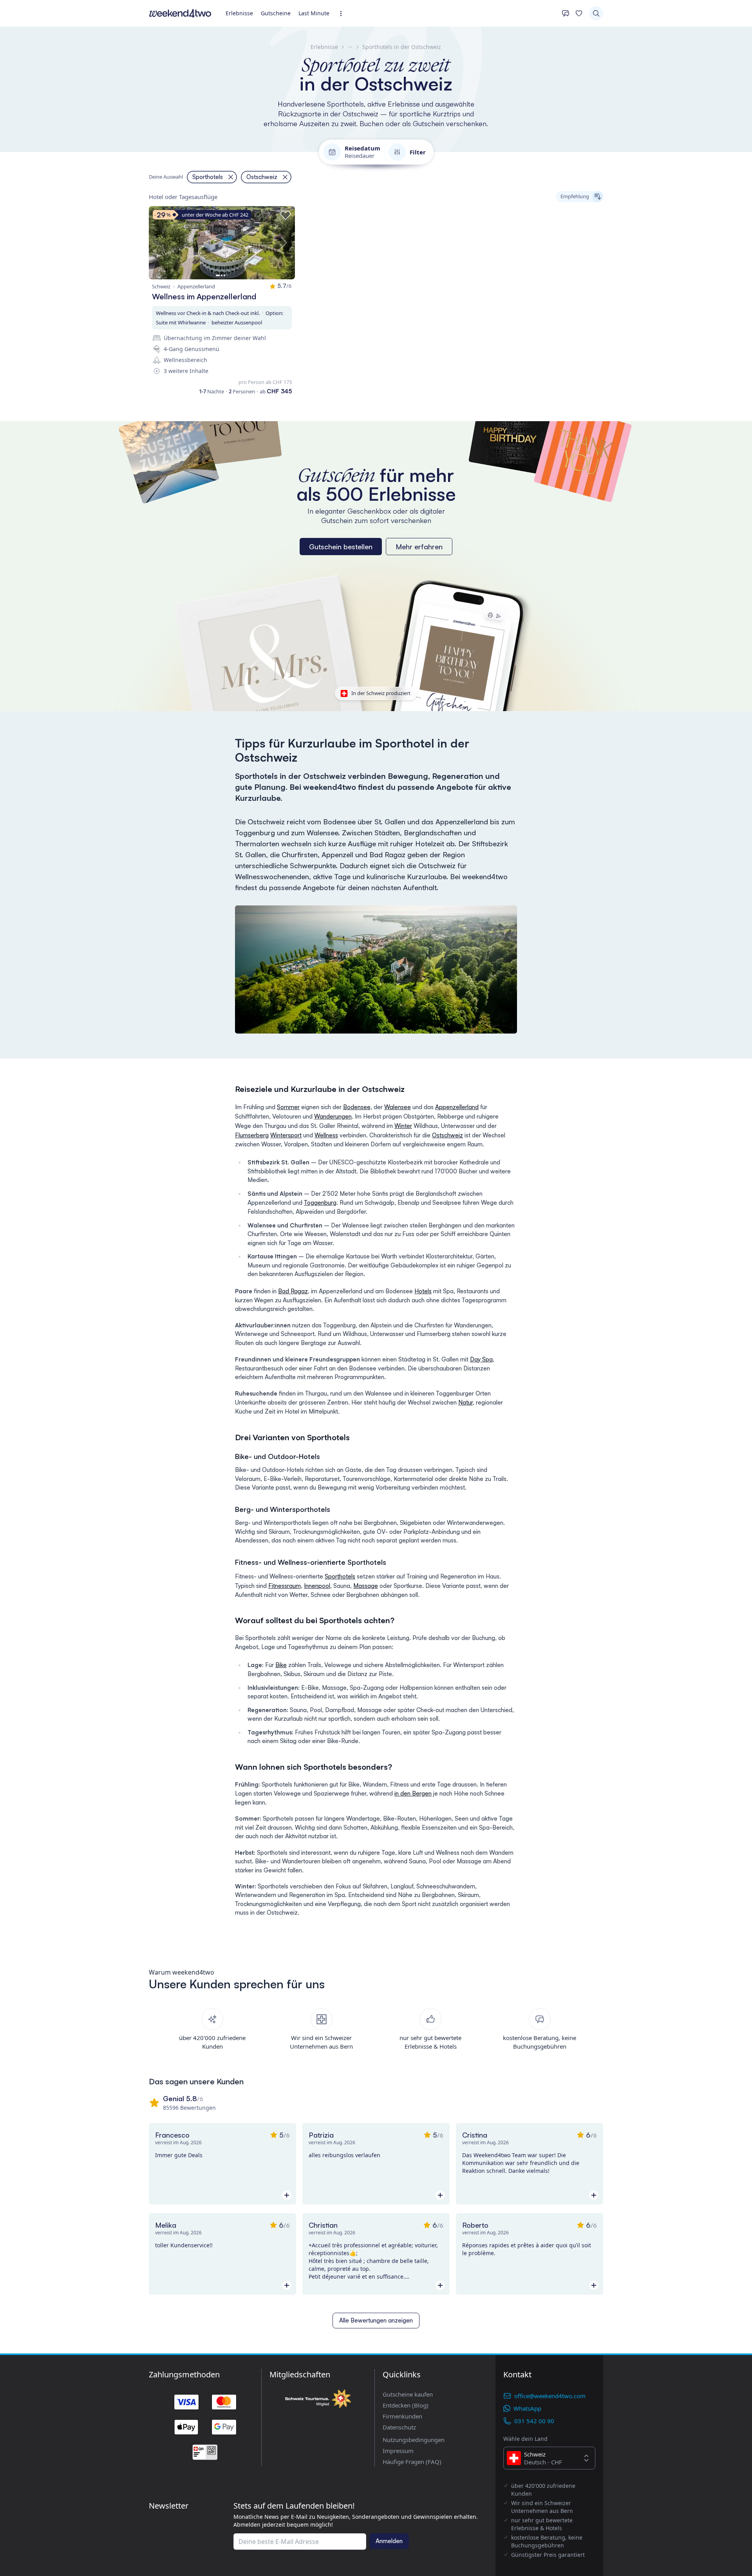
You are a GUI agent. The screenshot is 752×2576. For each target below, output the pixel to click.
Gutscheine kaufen (408, 2394)
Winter (403, 1126)
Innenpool (317, 1586)
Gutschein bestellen (341, 547)
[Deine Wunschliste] (579, 13)
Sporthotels (340, 1576)
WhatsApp (527, 2408)
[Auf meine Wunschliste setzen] (286, 215)
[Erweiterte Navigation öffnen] (343, 14)
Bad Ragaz (293, 1291)
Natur (465, 1402)
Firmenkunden (402, 2416)
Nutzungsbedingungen (414, 2440)
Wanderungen (333, 1116)
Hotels (423, 1291)
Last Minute (314, 13)
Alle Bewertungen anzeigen (376, 2320)
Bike (281, 1665)
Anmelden (389, 2541)
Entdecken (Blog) (406, 2405)
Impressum (398, 2451)
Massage (366, 1586)
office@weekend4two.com (550, 2396)
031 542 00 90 (534, 2421)
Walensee (398, 1107)
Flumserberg (252, 1135)
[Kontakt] (566, 13)
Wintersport (286, 1135)
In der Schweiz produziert (381, 693)
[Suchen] (596, 13)
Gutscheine (276, 13)
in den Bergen (413, 1793)
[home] (180, 13)
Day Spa (481, 1359)
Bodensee (357, 1107)
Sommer (288, 1107)
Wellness (326, 1135)
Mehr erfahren (419, 547)
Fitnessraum (285, 1586)
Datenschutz (399, 2427)
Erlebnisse (239, 13)
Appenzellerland (457, 1107)
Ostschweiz (447, 1135)
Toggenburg (320, 1203)
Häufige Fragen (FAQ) (412, 2462)
